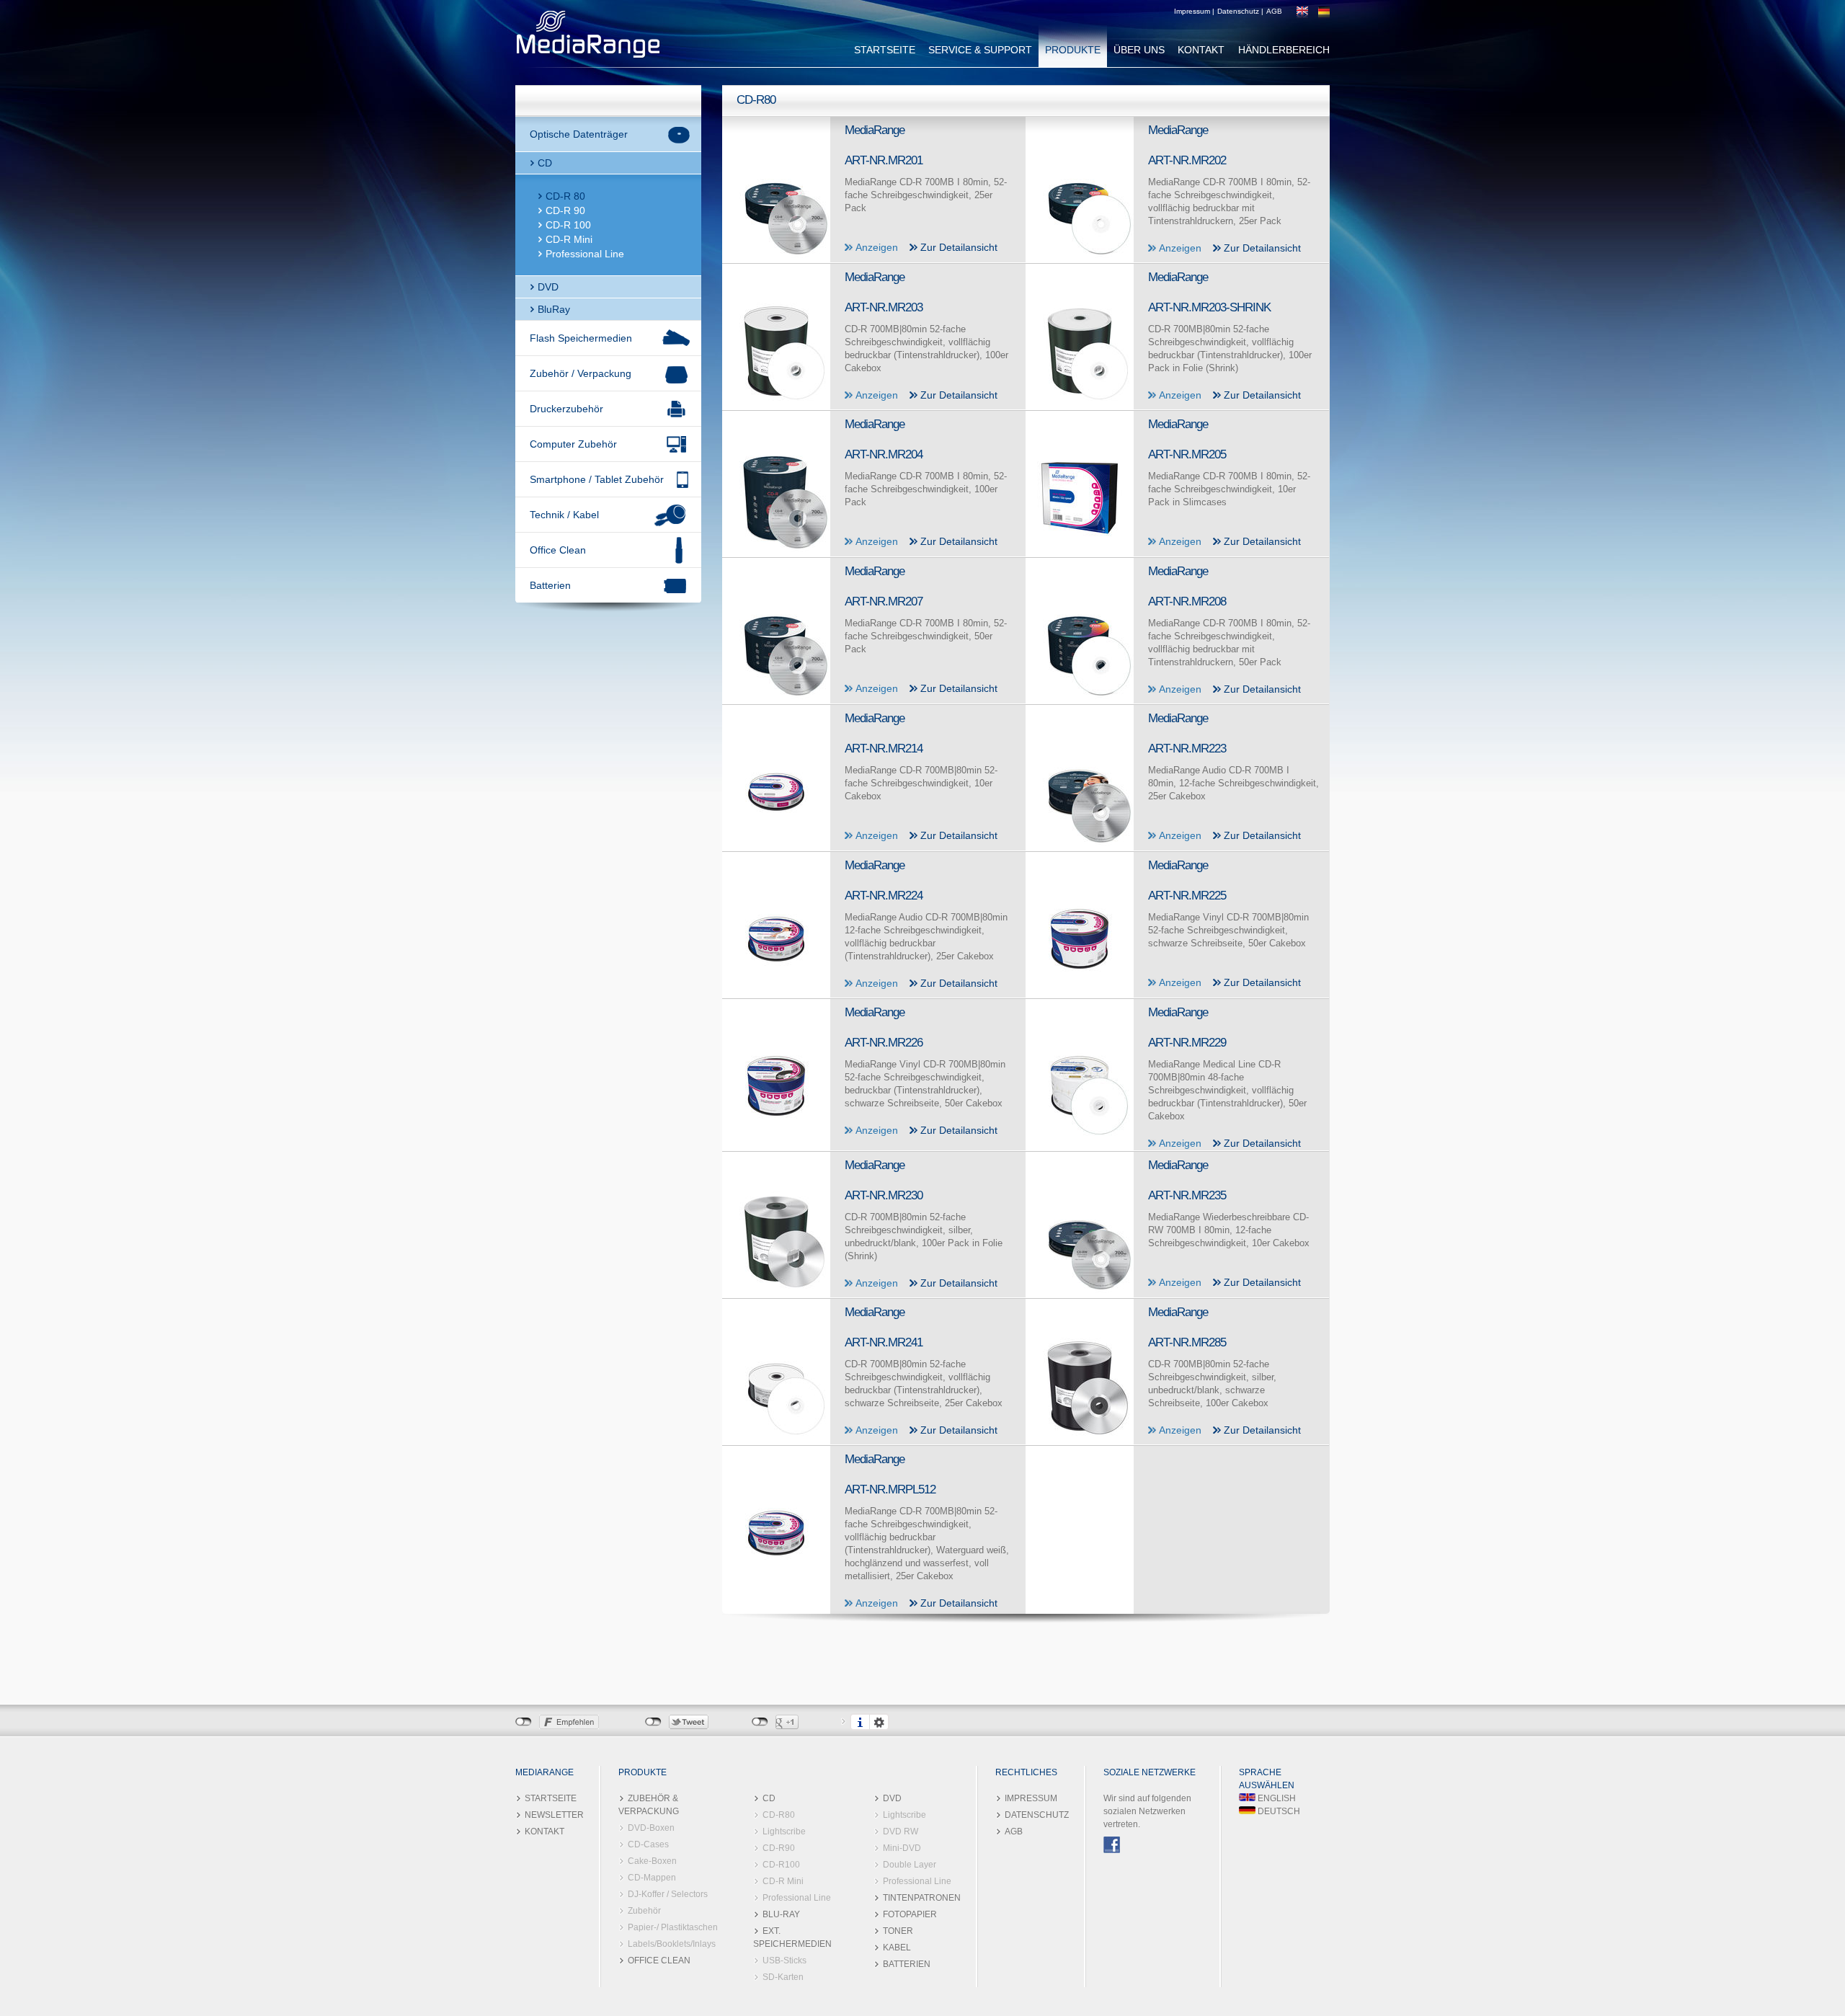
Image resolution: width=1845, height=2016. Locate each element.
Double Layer (910, 1865)
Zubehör (644, 1911)
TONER (898, 1931)
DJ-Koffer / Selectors (668, 1894)
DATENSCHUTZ (1037, 1815)
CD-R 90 (565, 210)
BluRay (554, 309)
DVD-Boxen (651, 1828)
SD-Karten (783, 1977)
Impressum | (1194, 11)
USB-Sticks (784, 1961)
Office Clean (558, 550)
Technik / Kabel (564, 515)
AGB (1274, 11)
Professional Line (585, 254)
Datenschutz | (1240, 11)
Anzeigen (877, 247)
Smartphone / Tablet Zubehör (597, 479)
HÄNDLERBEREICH (1284, 50)
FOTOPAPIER (910, 1914)
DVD (548, 287)
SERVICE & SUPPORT (980, 50)
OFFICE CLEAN (659, 1961)
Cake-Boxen (652, 1861)
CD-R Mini (569, 239)
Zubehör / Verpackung (581, 373)
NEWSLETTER (554, 1815)
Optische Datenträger (579, 134)
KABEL (897, 1948)
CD (545, 163)
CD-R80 (779, 1815)
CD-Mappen (652, 1878)
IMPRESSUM (1031, 1798)
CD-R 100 (568, 225)
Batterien (550, 585)
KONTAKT (1201, 50)
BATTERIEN (907, 1964)
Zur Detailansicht (959, 247)
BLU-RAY (781, 1914)
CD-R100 (781, 1865)
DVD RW (901, 1831)
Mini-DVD (902, 1848)
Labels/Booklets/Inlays (672, 1944)
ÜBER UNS (1139, 50)
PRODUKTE (1073, 50)
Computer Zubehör (573, 444)
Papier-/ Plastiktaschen (673, 1927)
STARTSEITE (885, 50)
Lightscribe (784, 1831)
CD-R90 (779, 1848)
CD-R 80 (565, 196)
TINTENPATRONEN (922, 1898)
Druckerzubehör (566, 409)
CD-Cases (648, 1844)
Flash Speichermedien (581, 338)
